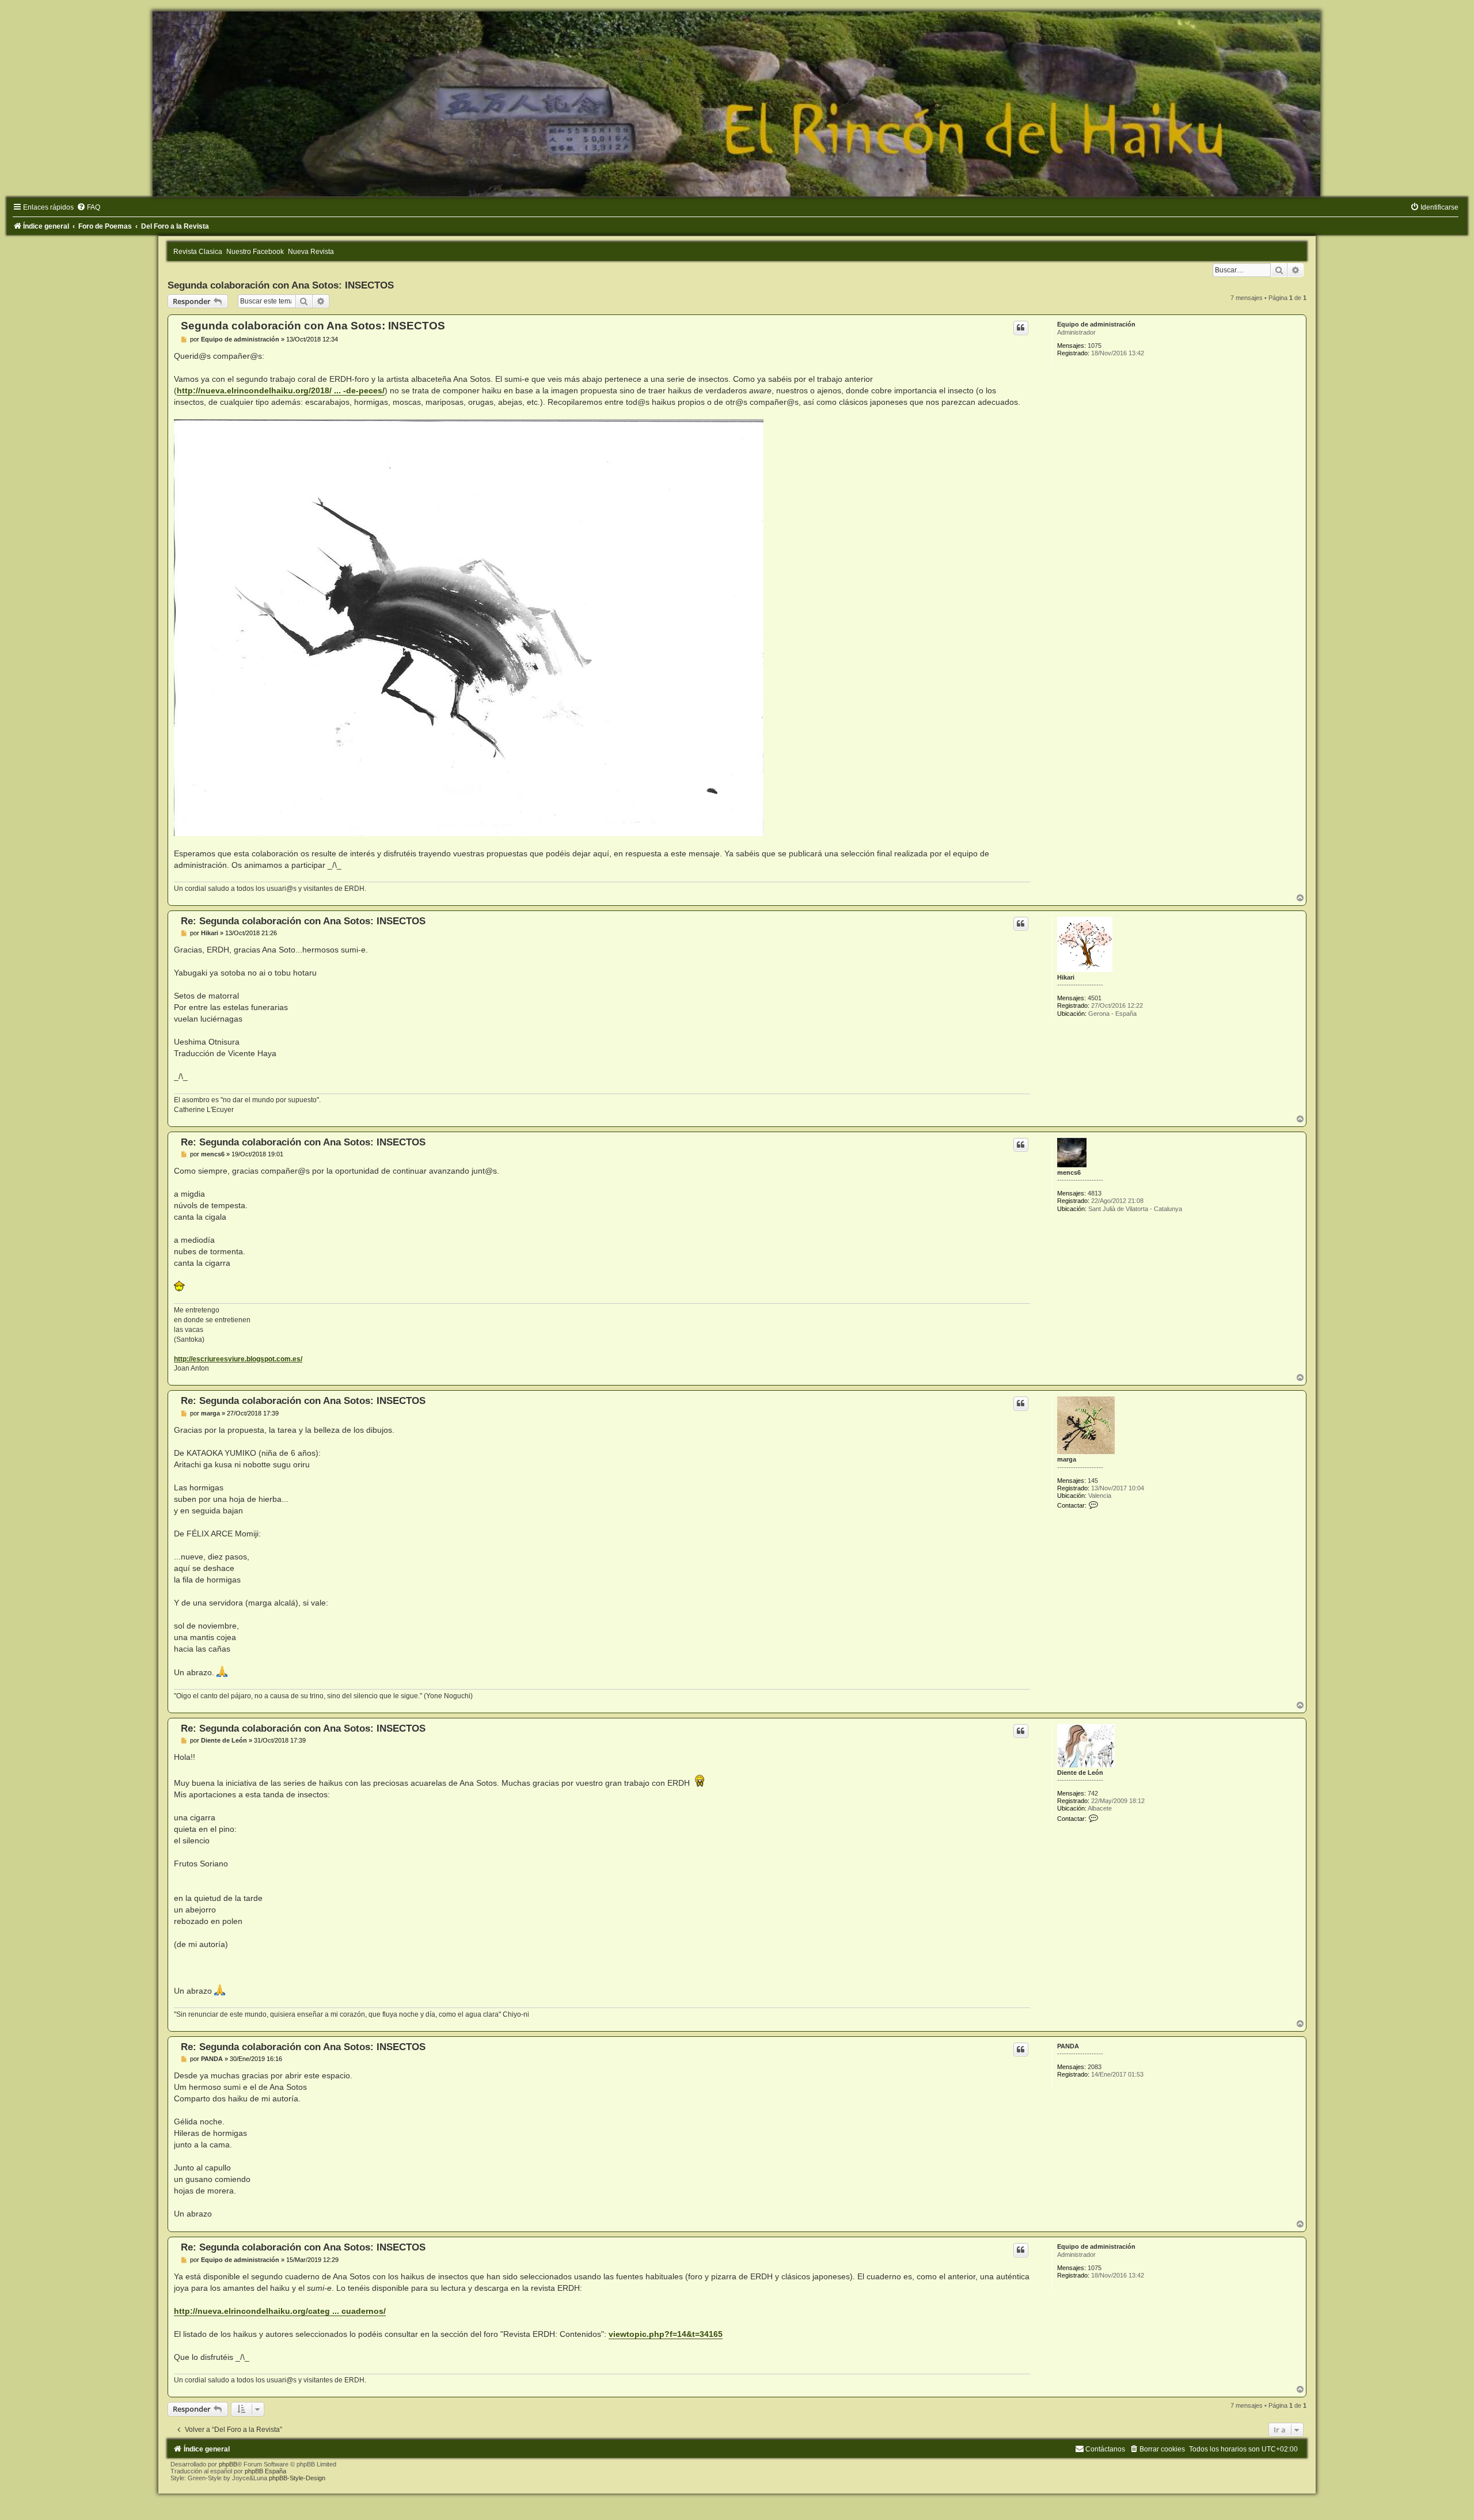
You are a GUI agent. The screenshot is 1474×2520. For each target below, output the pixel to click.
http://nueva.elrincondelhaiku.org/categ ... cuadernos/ (280, 2311)
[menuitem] (88, 207)
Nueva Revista (311, 252)
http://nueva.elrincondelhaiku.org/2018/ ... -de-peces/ (281, 390)
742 (1093, 1793)
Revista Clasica (198, 252)
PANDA (1068, 2046)
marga (1067, 1459)
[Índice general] (737, 104)
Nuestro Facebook (255, 252)
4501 (1095, 998)
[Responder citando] (1021, 328)
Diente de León (1080, 1773)
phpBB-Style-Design (297, 2478)
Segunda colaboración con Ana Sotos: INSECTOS (281, 285)
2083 (1095, 2067)
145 (1093, 1481)
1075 (1095, 346)
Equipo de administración (1096, 324)
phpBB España (265, 2471)
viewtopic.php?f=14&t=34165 (666, 2334)
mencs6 (1069, 1172)
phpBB (228, 2464)
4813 (1095, 1193)
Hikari (1066, 977)
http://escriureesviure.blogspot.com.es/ (238, 1359)
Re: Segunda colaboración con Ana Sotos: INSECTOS (303, 921)
